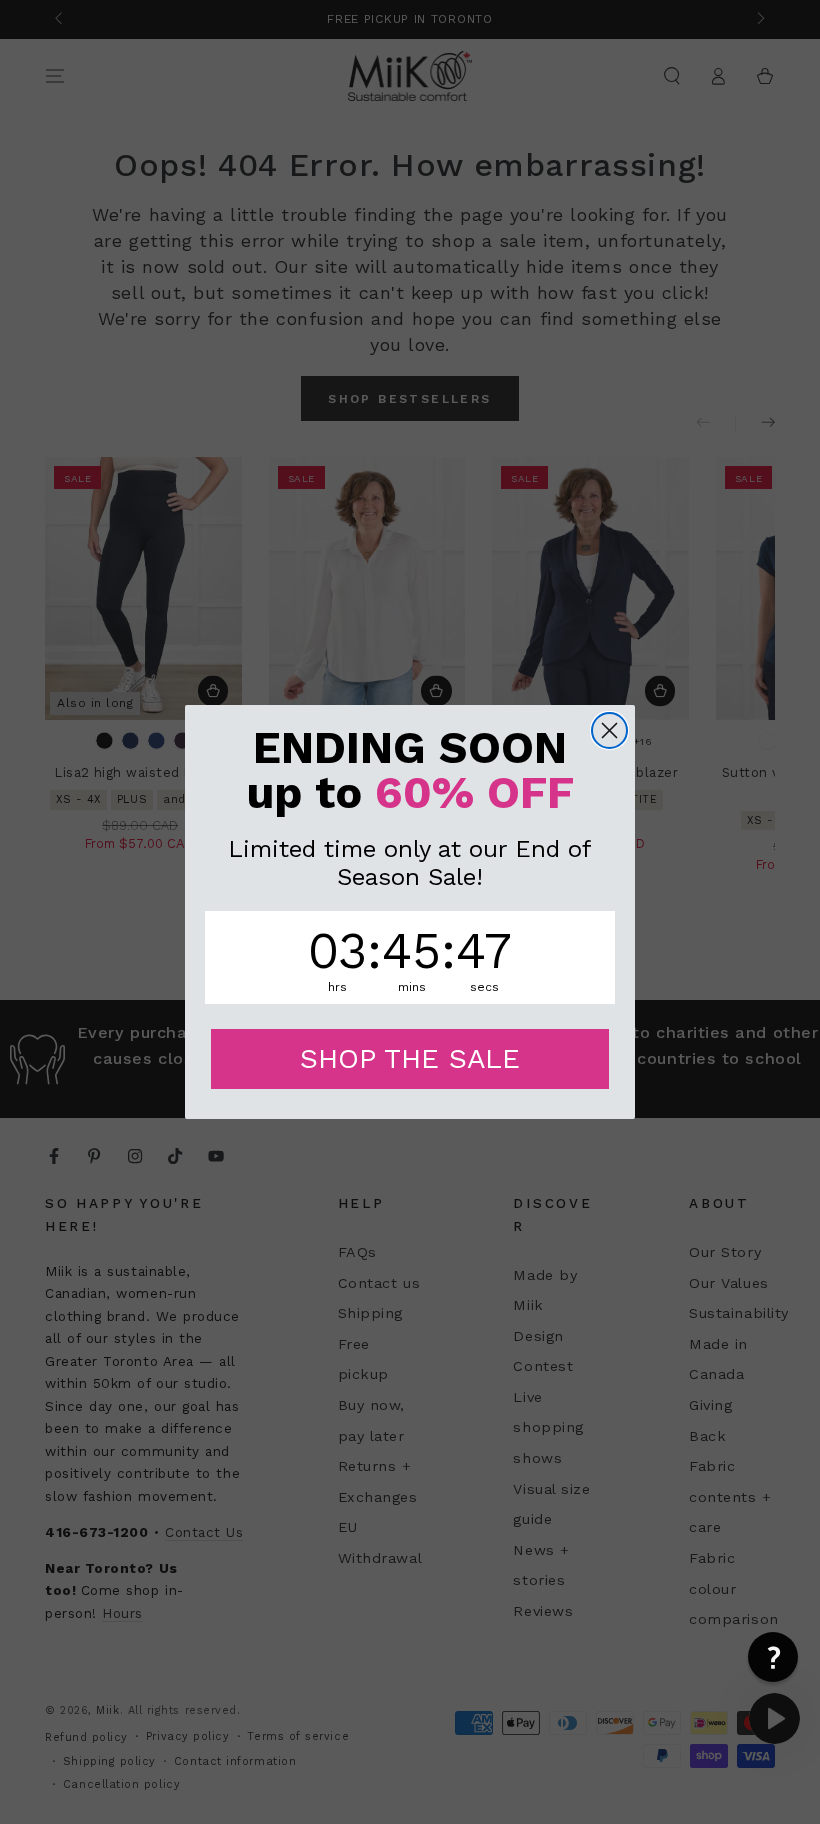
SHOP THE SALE (410, 1058)
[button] (773, 1657)
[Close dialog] (609, 730)
